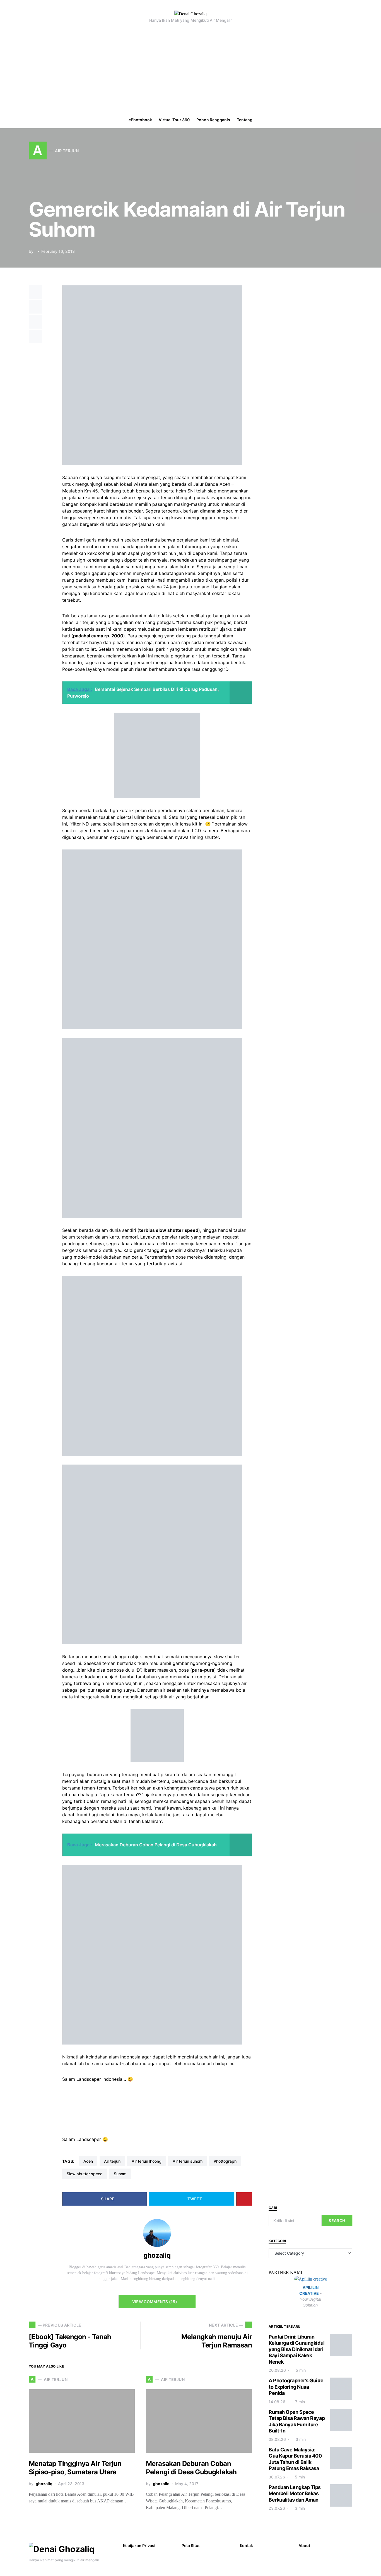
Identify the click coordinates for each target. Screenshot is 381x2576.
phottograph (225, 2161)
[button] (374, 120)
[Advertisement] (191, 70)
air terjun (112, 2161)
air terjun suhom (188, 2161)
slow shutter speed (85, 2174)
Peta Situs (191, 2545)
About (304, 2545)
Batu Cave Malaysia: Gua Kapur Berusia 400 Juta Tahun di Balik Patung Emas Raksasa (295, 2459)
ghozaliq (157, 2255)
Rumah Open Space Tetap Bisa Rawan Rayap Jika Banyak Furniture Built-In (297, 2421)
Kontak (246, 2545)
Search (337, 2221)
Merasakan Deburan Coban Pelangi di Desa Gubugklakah (191, 2468)
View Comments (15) (155, 2302)
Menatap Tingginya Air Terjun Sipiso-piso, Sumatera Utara (75, 2468)
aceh (88, 2161)
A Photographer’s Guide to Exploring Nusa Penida (296, 2387)
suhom (120, 2174)
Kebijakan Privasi (139, 2545)
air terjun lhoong (147, 2161)
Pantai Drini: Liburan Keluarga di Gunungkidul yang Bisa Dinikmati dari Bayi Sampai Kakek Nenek (297, 2349)
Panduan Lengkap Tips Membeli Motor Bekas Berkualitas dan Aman (295, 2494)
